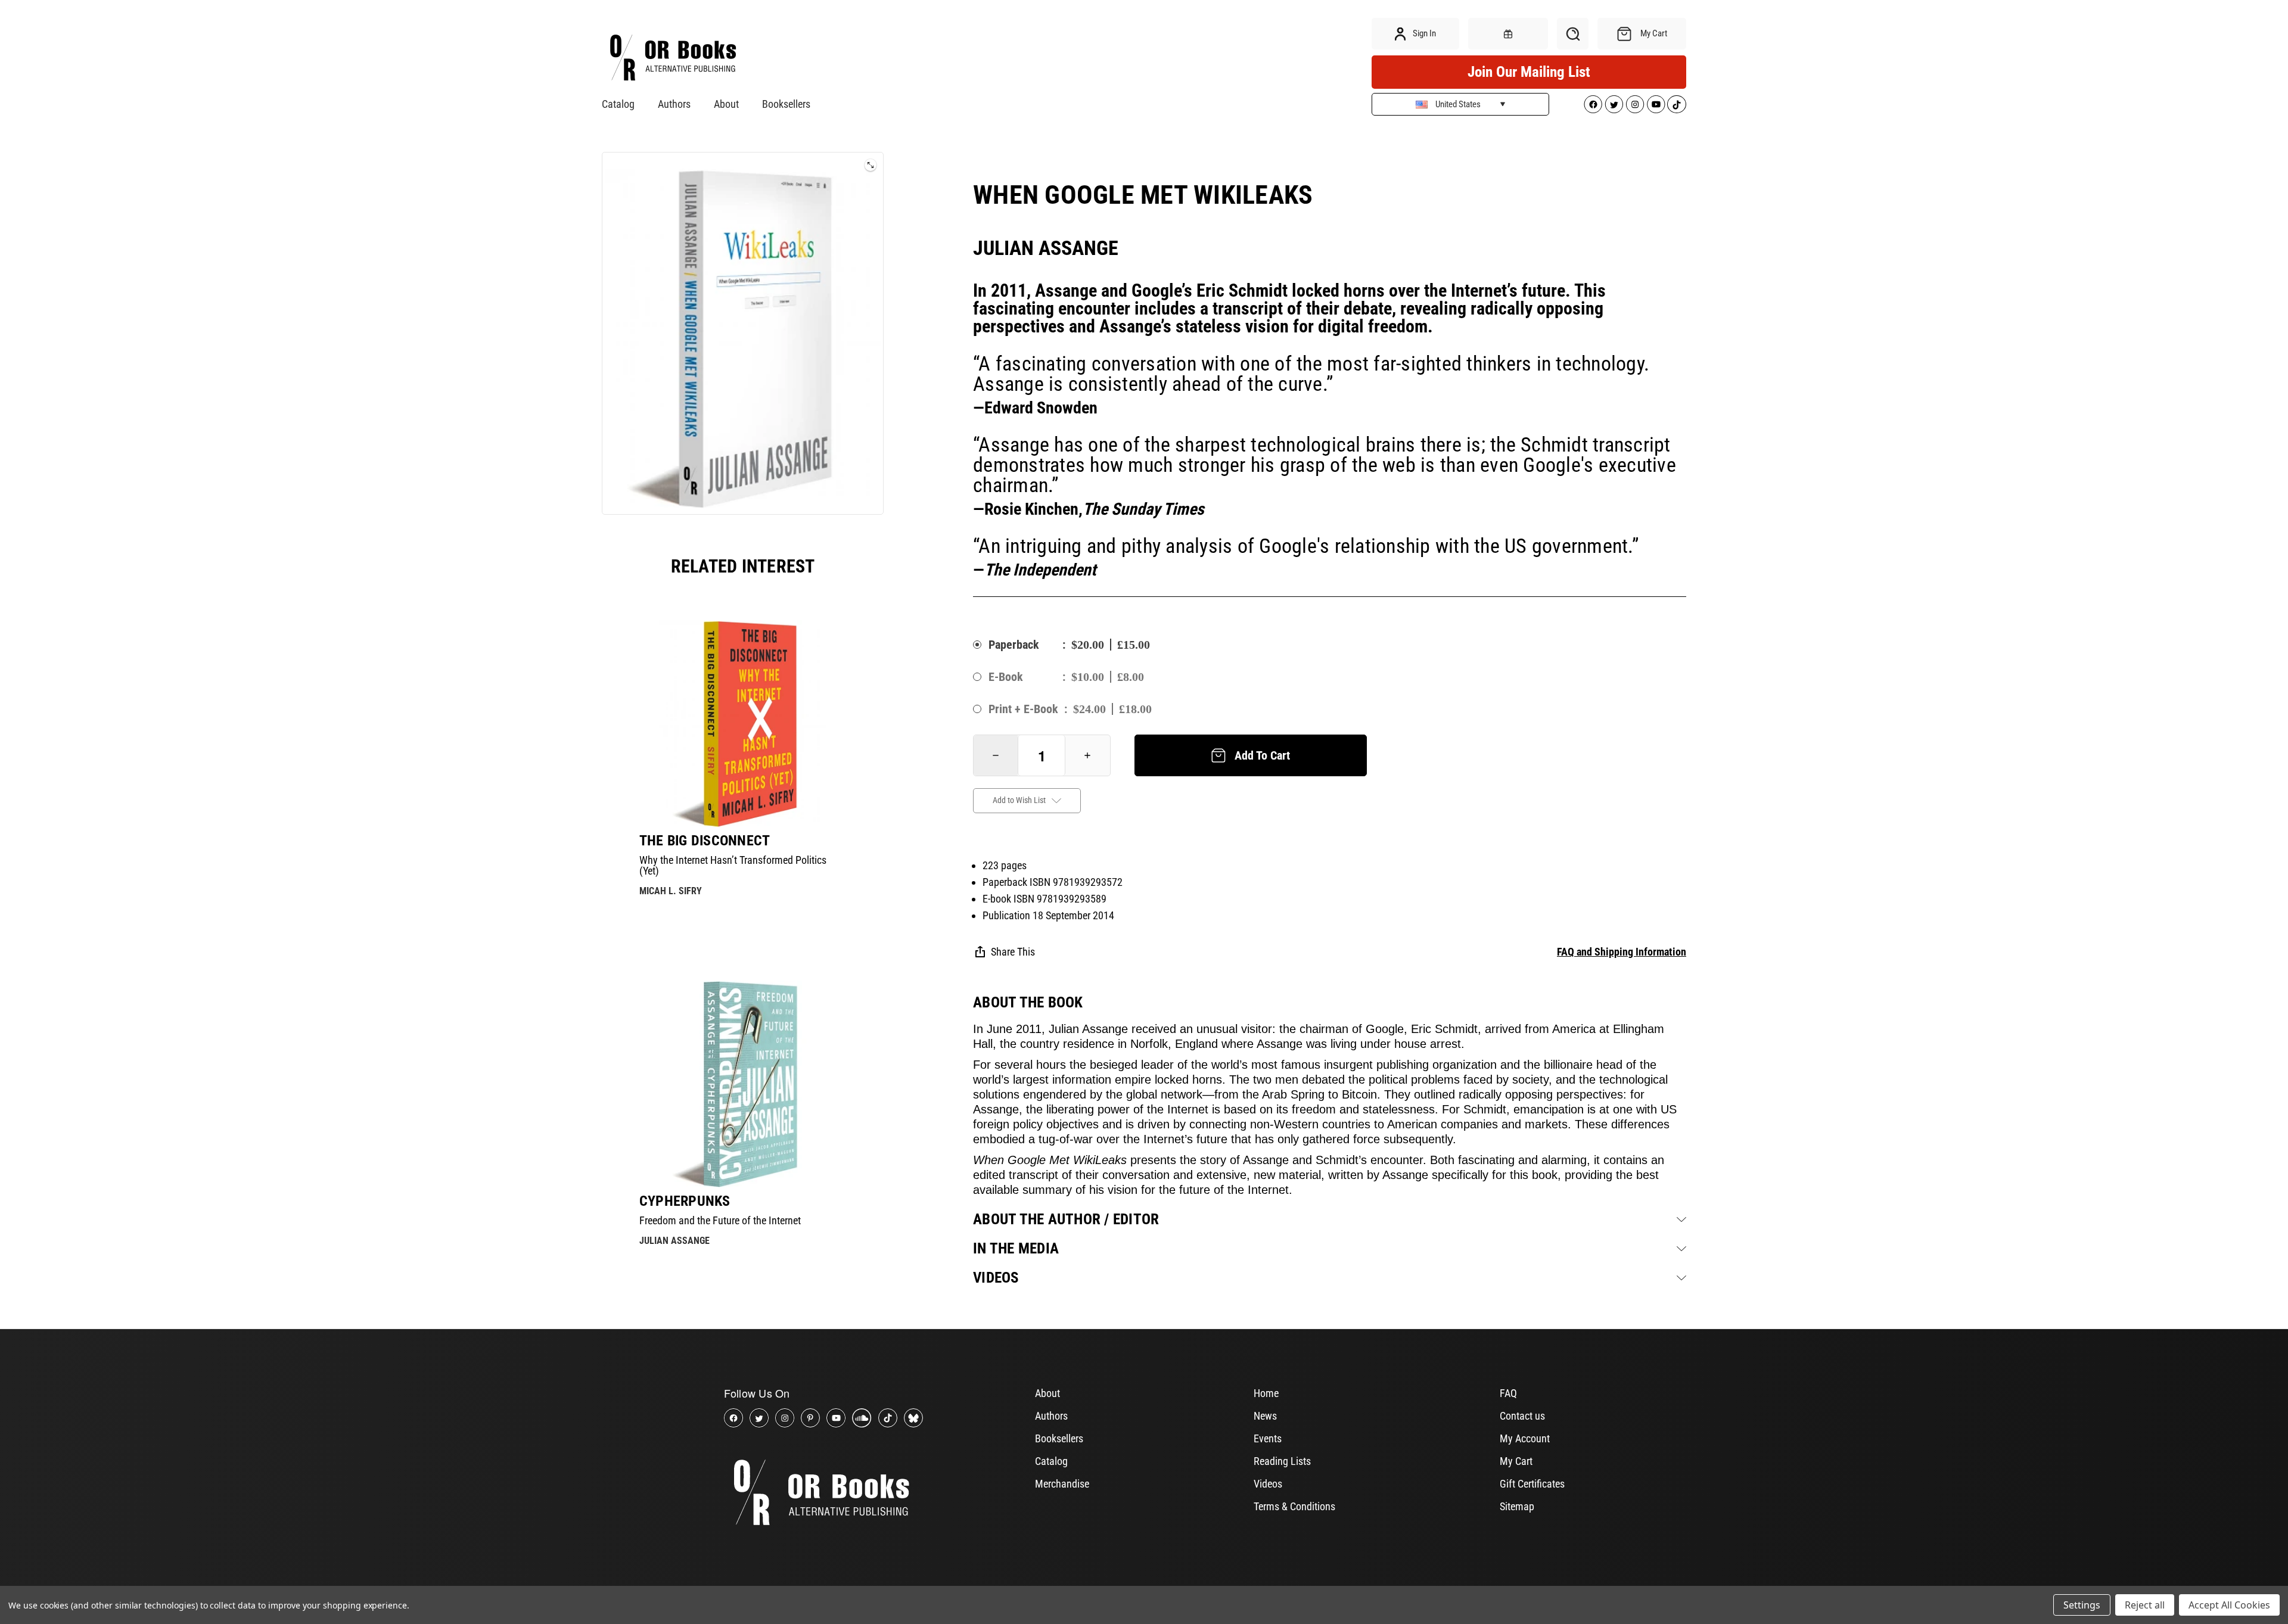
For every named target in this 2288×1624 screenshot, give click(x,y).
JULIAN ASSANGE (674, 1241)
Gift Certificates (1532, 1484)
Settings (2082, 1605)
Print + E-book (1023, 709)
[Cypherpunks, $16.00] (743, 1084)
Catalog (618, 104)
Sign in (1423, 33)
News (1265, 1416)
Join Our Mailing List (1529, 72)
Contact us (1522, 1416)
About (726, 104)
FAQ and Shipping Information (1622, 952)
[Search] (1573, 34)
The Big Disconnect (705, 841)
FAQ (1508, 1393)
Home (1266, 1393)
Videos (1268, 1484)
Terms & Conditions (1294, 1506)
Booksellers (786, 104)
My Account (1525, 1438)
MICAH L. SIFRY (671, 891)
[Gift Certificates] (1508, 34)
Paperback (1014, 645)
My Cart (1516, 1461)
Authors (674, 104)
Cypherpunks (685, 1201)
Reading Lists (1282, 1461)
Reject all (2145, 1605)
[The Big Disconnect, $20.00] (743, 724)
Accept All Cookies (2229, 1605)
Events (1268, 1438)
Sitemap (1517, 1506)
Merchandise (1062, 1484)
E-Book (1006, 677)
